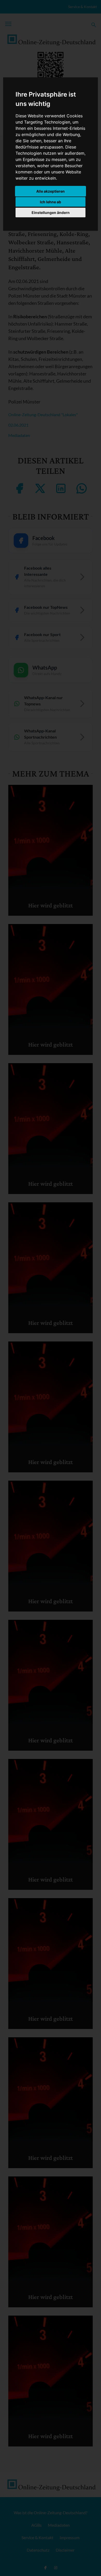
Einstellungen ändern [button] (51, 213)
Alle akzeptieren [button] (51, 191)
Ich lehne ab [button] (51, 202)
